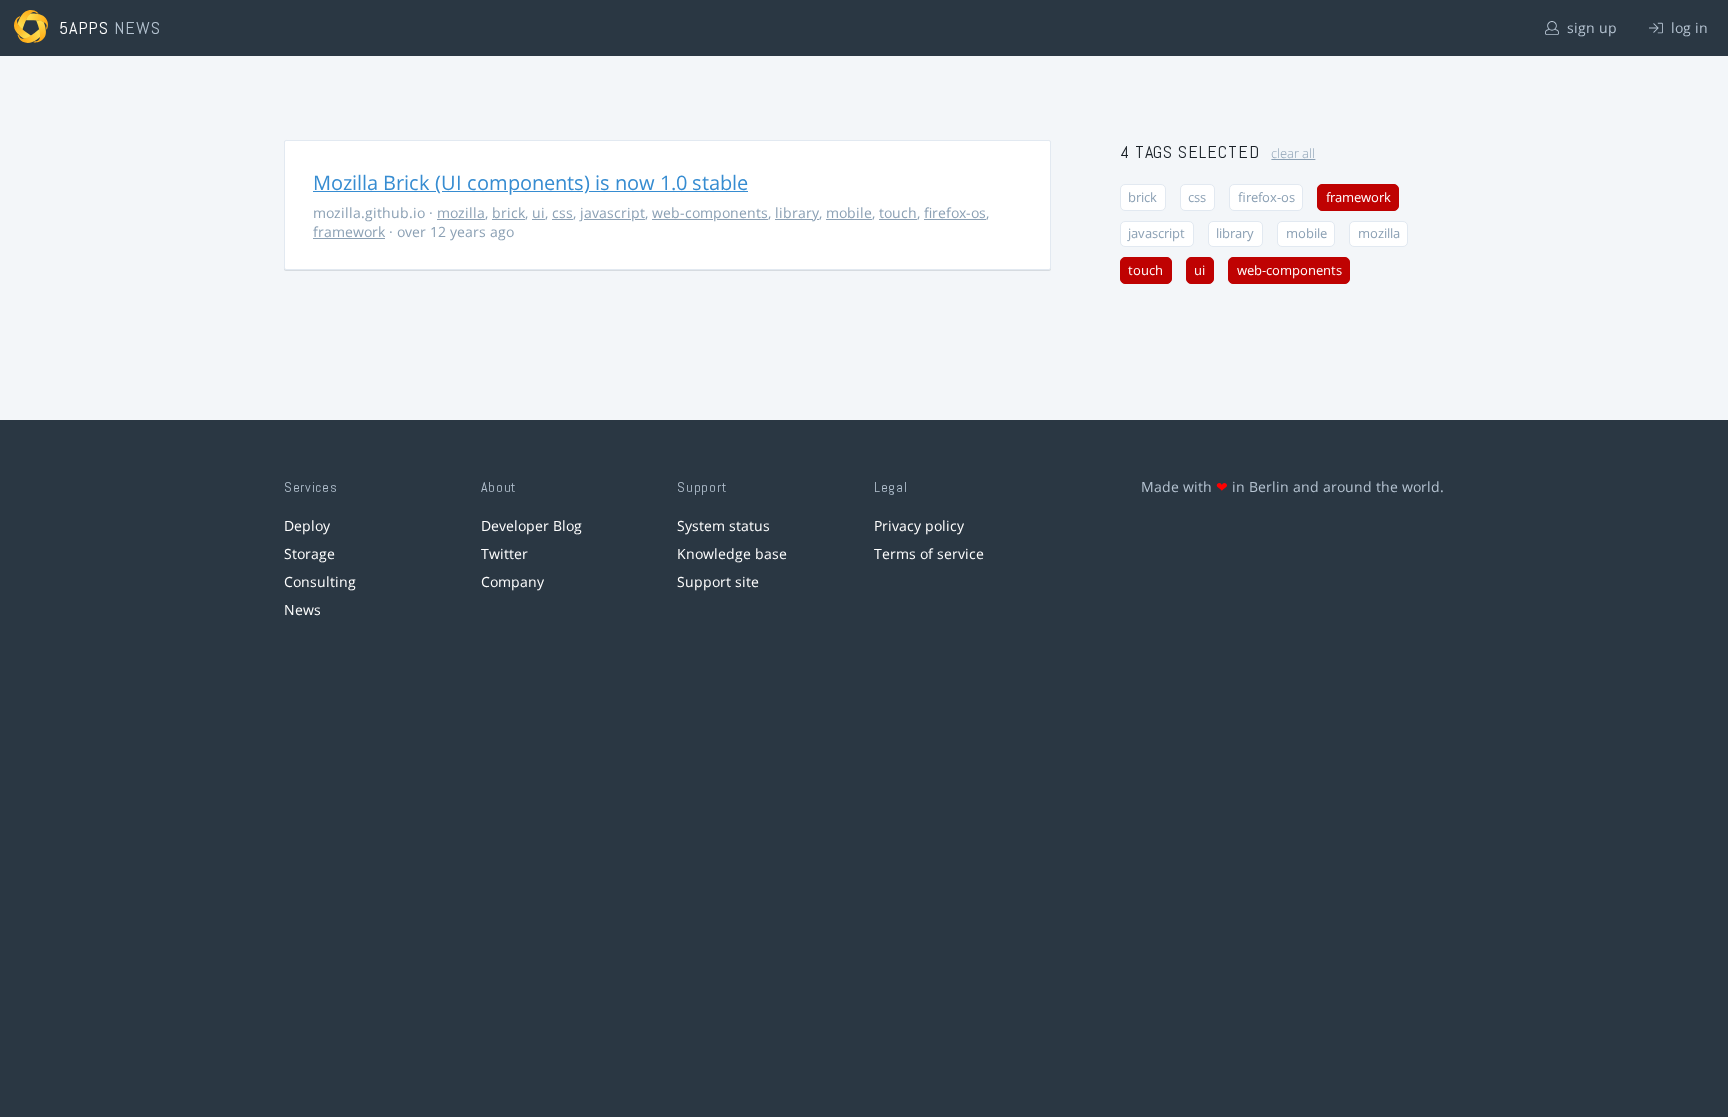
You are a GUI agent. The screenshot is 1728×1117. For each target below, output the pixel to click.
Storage (309, 553)
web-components (710, 212)
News (302, 609)
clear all (1293, 153)
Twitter (504, 553)
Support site (718, 581)
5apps (84, 27)
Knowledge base (732, 553)
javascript (612, 212)
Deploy (307, 525)
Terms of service (929, 553)
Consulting (320, 581)
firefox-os (955, 212)
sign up (1590, 27)
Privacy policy (919, 525)
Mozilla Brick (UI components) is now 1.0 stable (530, 182)
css (562, 212)
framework (349, 231)
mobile (849, 212)
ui (538, 212)
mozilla (461, 212)
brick (508, 212)
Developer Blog (531, 525)
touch (898, 212)
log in (1687, 27)
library (797, 212)
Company (512, 581)
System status (723, 525)
